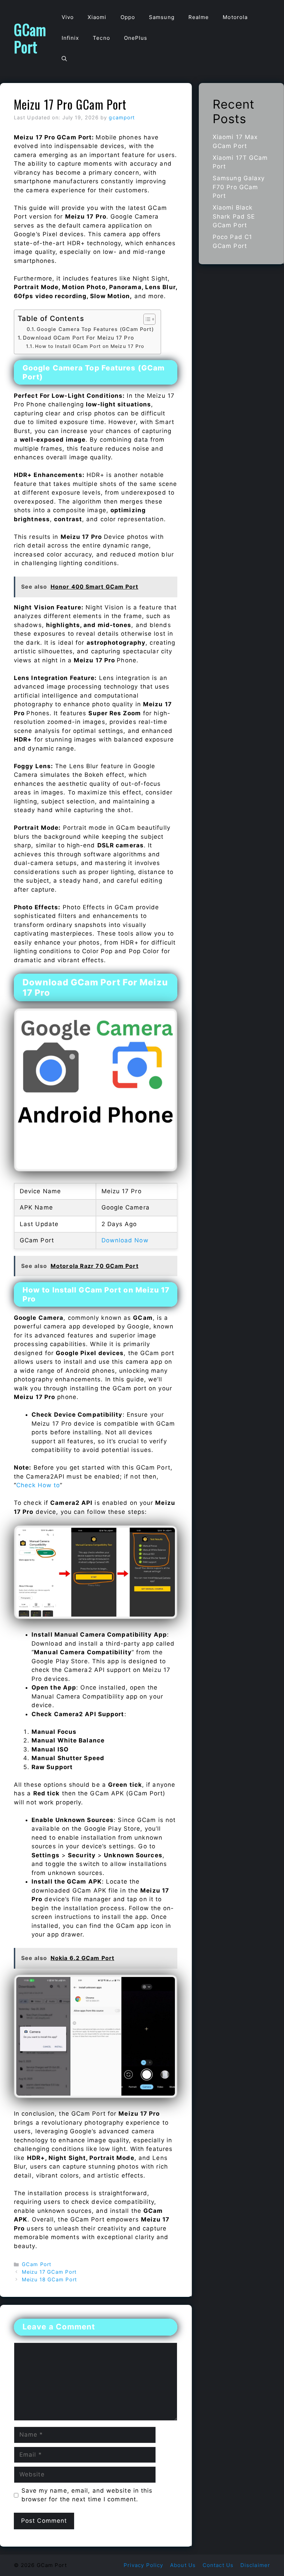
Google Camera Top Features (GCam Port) (95, 329)
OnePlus (136, 38)
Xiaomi (97, 17)
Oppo (128, 17)
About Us (183, 2565)
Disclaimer (255, 2565)
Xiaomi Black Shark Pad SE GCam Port (234, 216)
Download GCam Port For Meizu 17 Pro (78, 338)
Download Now (125, 1240)
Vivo (68, 17)
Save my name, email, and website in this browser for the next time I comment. (87, 2495)
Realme (199, 17)
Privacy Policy (143, 2565)
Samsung (162, 17)
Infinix (70, 38)
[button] (64, 59)
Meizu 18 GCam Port (49, 2279)
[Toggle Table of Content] (146, 319)
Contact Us (218, 2565)
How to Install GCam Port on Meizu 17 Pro (90, 346)
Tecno (101, 38)
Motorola (235, 17)
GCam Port (30, 38)
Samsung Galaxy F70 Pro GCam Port (239, 187)
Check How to (38, 1485)
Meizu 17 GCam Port (49, 2272)
